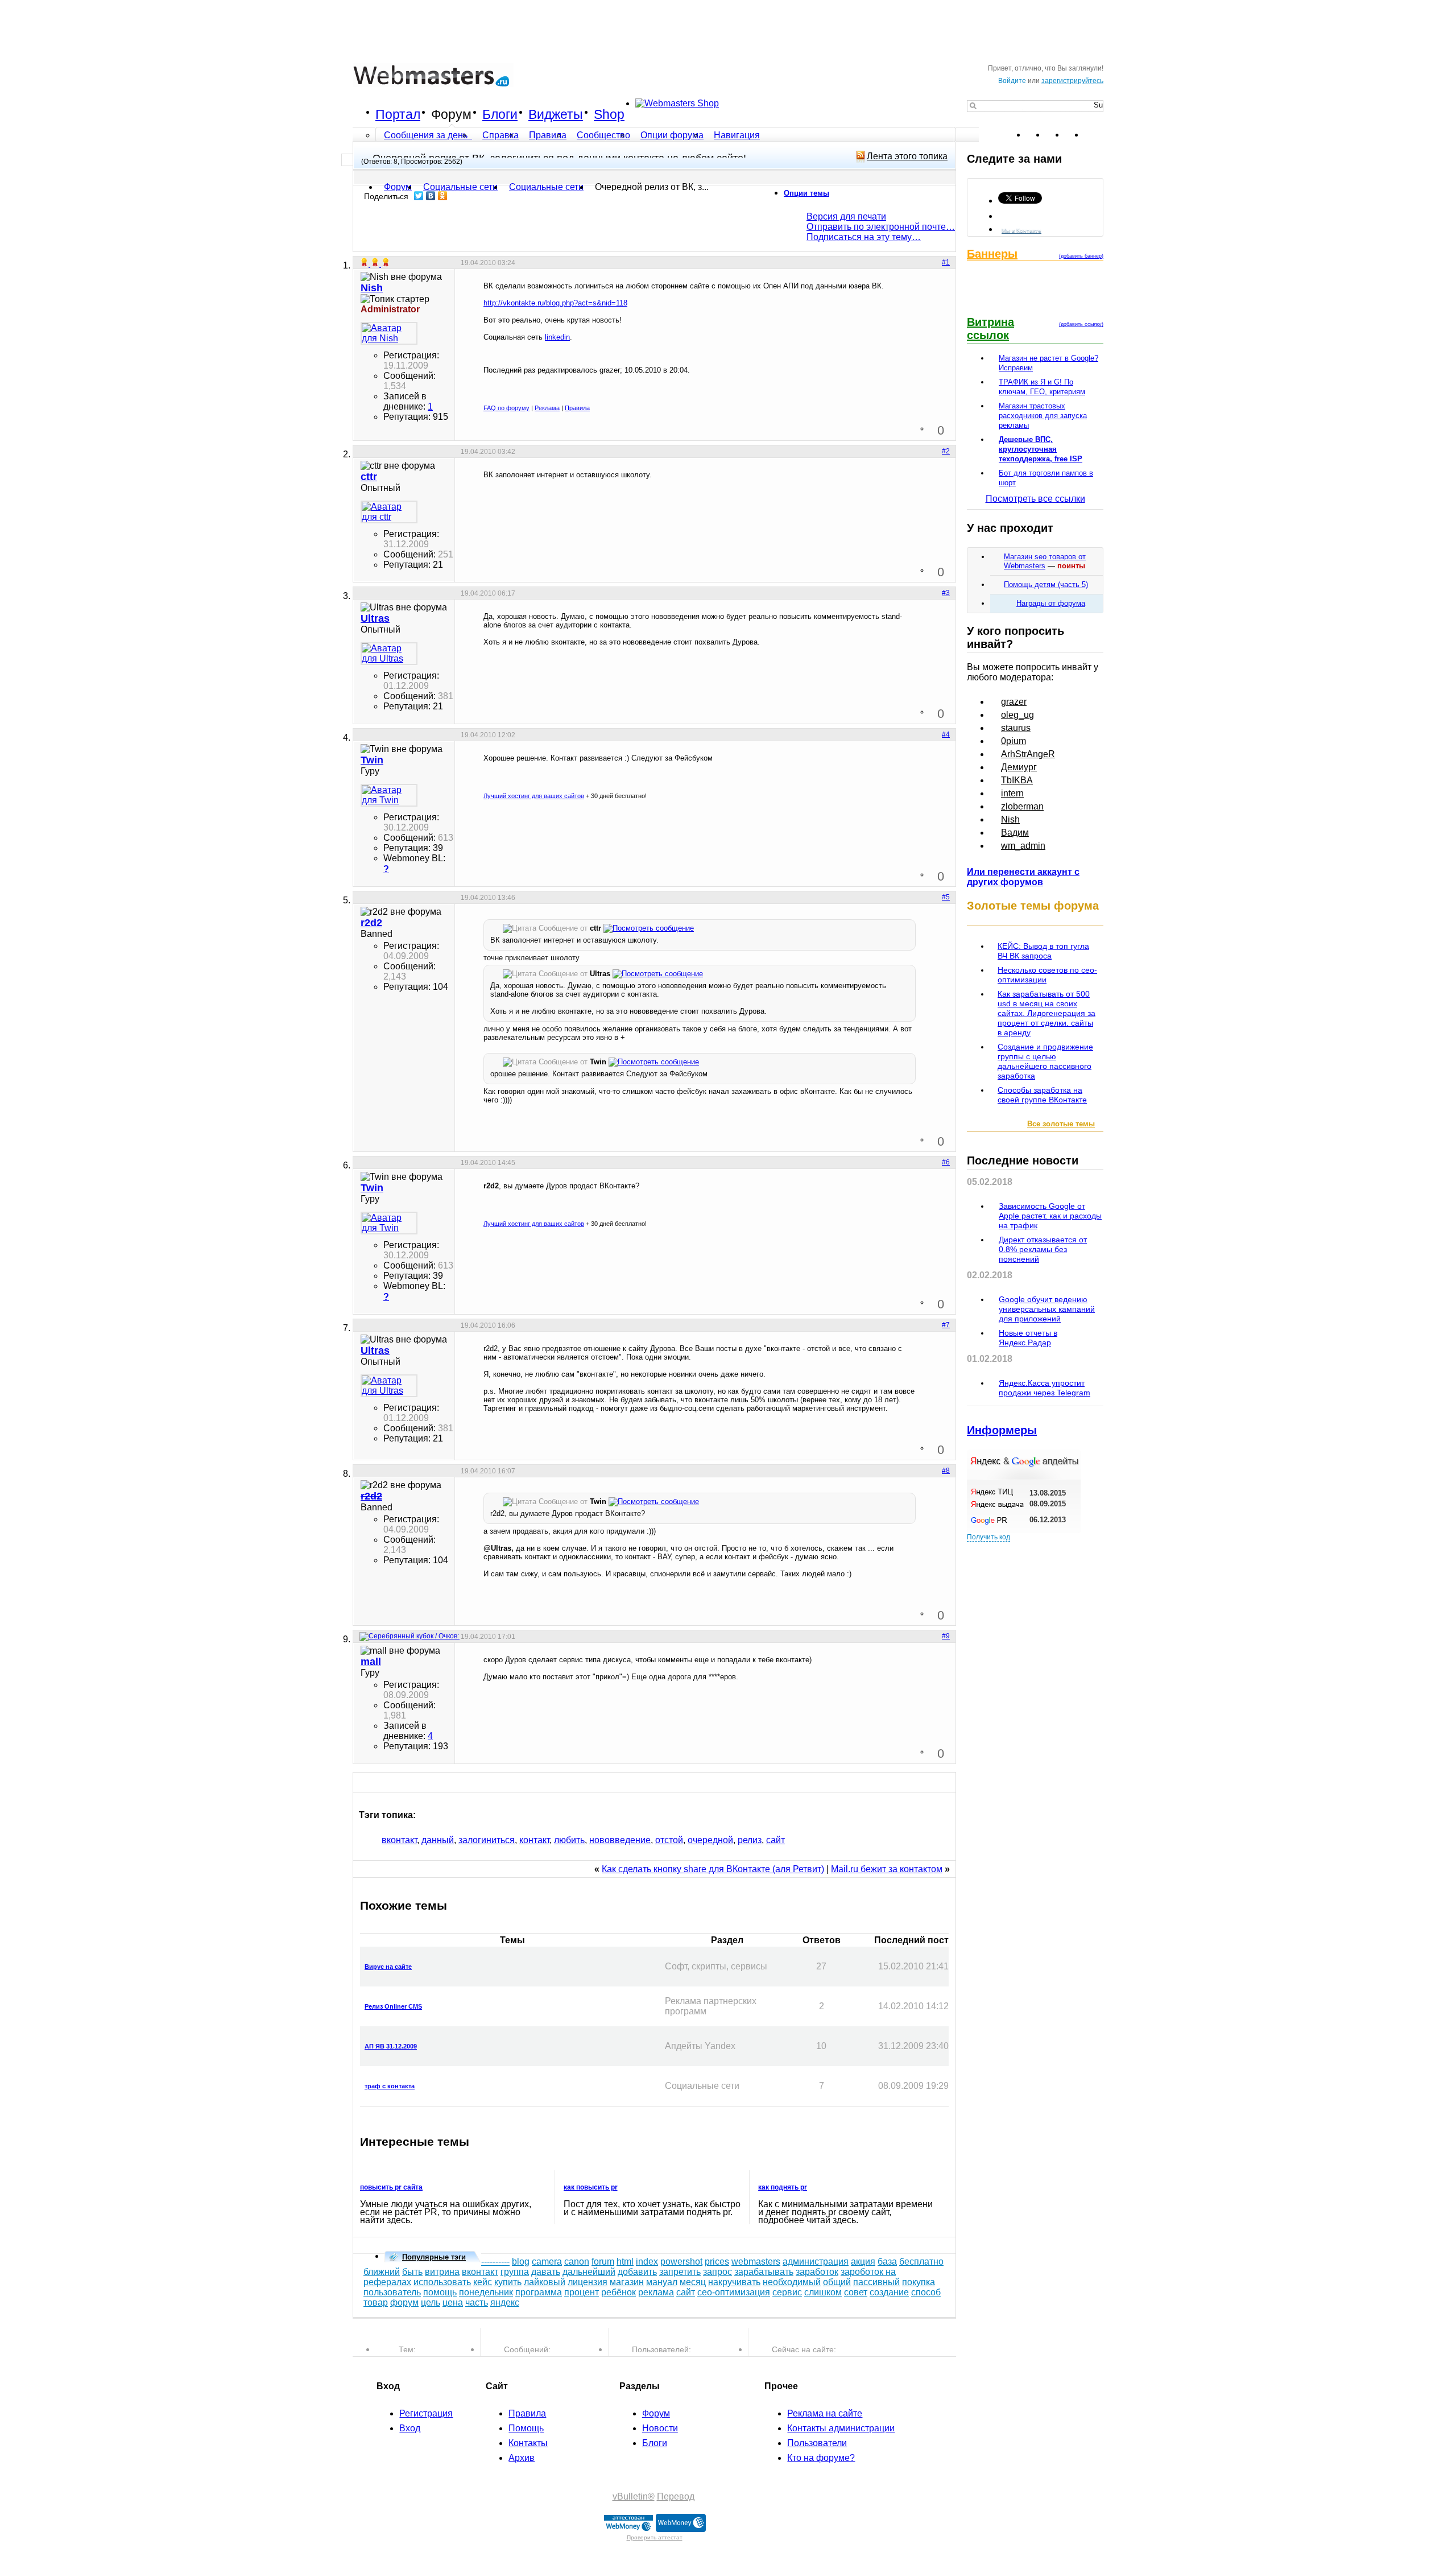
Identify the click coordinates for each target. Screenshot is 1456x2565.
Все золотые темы (1061, 1124)
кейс (483, 2282)
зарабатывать (764, 2272)
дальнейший (589, 2272)
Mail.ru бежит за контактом (887, 1869)
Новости (660, 2428)
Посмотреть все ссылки (1035, 499)
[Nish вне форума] (389, 333)
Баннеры (992, 254)
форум (404, 2302)
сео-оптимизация (734, 2292)
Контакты (528, 2443)
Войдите (1012, 81)
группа (515, 2272)
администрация (816, 2262)
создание (889, 2292)
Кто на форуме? (821, 2458)
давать (546, 2272)
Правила (548, 135)
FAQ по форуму (506, 408)
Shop (609, 114)
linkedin (557, 337)
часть (477, 2302)
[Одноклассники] (443, 196)
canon (577, 2262)
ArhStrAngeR (1028, 754)
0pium (1014, 741)
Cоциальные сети (460, 187)
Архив (522, 2458)
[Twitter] (419, 196)
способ (926, 2292)
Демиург (1019, 767)
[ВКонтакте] (431, 196)
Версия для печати (846, 216)
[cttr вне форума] (389, 512)
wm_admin (1023, 846)
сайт (775, 1840)
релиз (750, 1840)
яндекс (505, 2302)
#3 (946, 593)
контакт (534, 1840)
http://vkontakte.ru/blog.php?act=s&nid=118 (555, 303)
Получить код (988, 1537)
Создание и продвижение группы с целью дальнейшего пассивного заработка (1045, 1061)
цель (431, 2302)
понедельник (486, 2292)
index (647, 2262)
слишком (823, 2292)
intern (1012, 793)
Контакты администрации (841, 2428)
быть (412, 2272)
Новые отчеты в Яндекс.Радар (1028, 1338)
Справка (500, 135)
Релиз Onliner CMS (393, 2006)
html (625, 2262)
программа (539, 2292)
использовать (442, 2282)
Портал (398, 114)
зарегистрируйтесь (1072, 81)
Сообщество (603, 135)
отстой (669, 1840)
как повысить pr (591, 2187)
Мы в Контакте (1021, 230)
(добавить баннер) (1081, 256)
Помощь (526, 2428)
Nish (1010, 819)
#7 (946, 1325)
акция (863, 2262)
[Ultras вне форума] (389, 654)
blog (521, 2262)
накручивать (734, 2282)
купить (508, 2282)
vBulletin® (634, 2496)
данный (438, 1840)
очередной (710, 1840)
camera (547, 2262)
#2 (946, 451)
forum (603, 2262)
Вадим (1015, 833)
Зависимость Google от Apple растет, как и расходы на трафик (1050, 1216)
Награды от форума (1051, 603)
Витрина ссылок (990, 329)
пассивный (876, 2282)
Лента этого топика (907, 156)
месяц (693, 2282)
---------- (495, 2262)
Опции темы (806, 193)
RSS (1094, 135)
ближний (382, 2272)
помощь (440, 2292)
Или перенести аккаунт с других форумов (1023, 877)
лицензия (588, 2282)
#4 (946, 734)
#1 (946, 262)
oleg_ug (1017, 715)
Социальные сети (546, 187)
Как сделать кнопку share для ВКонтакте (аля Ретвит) (713, 1869)
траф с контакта (390, 2086)
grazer (1014, 702)
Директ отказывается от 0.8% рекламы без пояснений (1043, 1249)
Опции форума (672, 135)
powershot (681, 2262)
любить (569, 1840)
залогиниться (487, 1840)
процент (582, 2292)
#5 (946, 897)
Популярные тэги (434, 2257)
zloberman (1022, 806)
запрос (717, 2272)
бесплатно (921, 2262)
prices (717, 2262)
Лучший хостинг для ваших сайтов (534, 796)
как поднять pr (783, 2187)
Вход (410, 2428)
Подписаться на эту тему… (864, 237)
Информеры (1002, 1430)
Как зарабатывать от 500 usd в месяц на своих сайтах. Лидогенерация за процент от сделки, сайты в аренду (1046, 1013)
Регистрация (426, 2413)
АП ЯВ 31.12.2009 (391, 2046)
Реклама (547, 408)
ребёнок (619, 2292)
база (887, 2262)
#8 (946, 1471)
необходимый (792, 2282)
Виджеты (556, 114)
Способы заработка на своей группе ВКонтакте (1042, 1095)
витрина (442, 2272)
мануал (662, 2282)
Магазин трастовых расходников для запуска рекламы (1043, 416)
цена (453, 2302)
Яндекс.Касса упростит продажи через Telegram (1045, 1388)
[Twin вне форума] (389, 795)
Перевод (676, 2496)
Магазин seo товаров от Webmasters (1045, 561)
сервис (787, 2292)
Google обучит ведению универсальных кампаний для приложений (1047, 1309)
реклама (656, 2292)
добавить (637, 2272)
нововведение (620, 1840)
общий (837, 2282)
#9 (946, 1636)
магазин (627, 2282)
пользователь (392, 2292)
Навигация (737, 135)
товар (376, 2302)
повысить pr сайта (391, 2187)
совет (856, 2292)
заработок (817, 2272)
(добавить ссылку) (1081, 324)
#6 (946, 1162)
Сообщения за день (427, 135)
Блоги (500, 114)
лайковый (545, 2282)
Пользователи (817, 2443)
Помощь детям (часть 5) (1046, 585)
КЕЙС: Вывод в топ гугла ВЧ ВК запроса (1043, 951)
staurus (1016, 728)
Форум (451, 114)
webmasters (756, 2262)
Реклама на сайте (825, 2413)
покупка (919, 2282)
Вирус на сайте (388, 1967)
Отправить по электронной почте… (881, 227)
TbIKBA (1017, 780)
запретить (680, 2272)
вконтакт (399, 1840)
